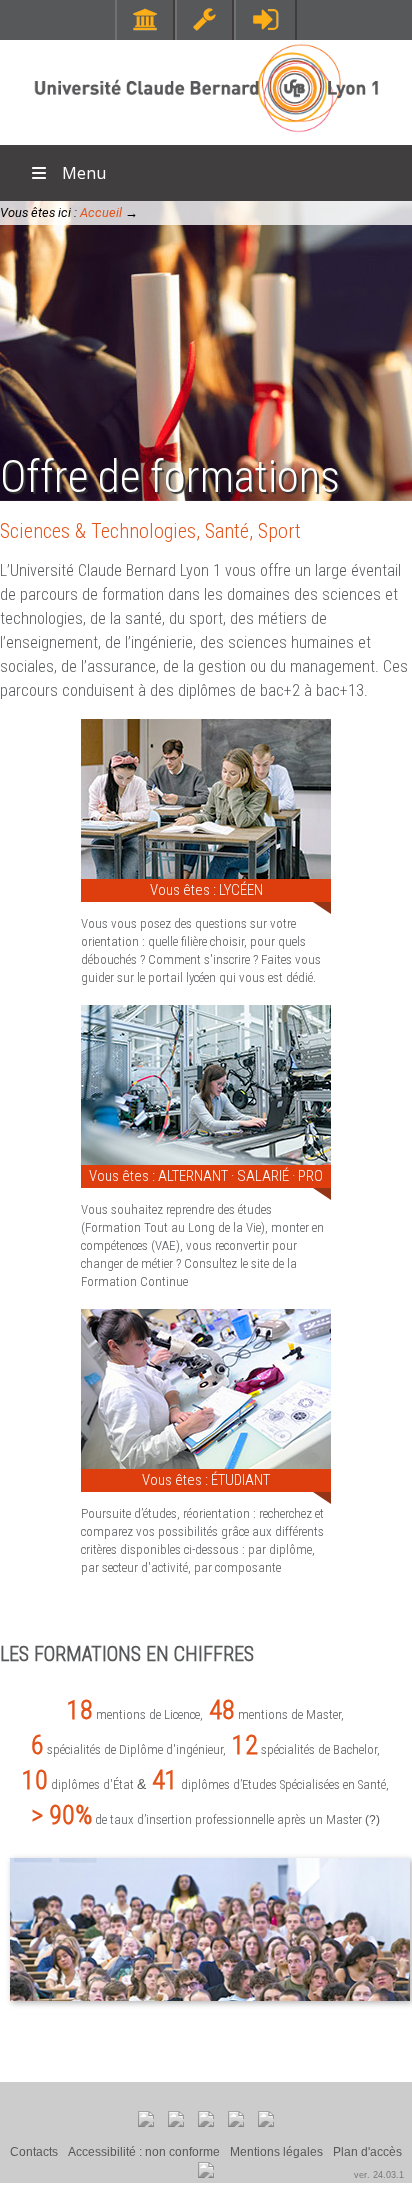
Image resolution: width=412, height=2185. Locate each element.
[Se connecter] (265, 19)
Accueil (101, 212)
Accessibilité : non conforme (144, 2152)
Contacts (34, 2152)
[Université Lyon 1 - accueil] (206, 134)
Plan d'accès (367, 2152)
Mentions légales (276, 2152)
